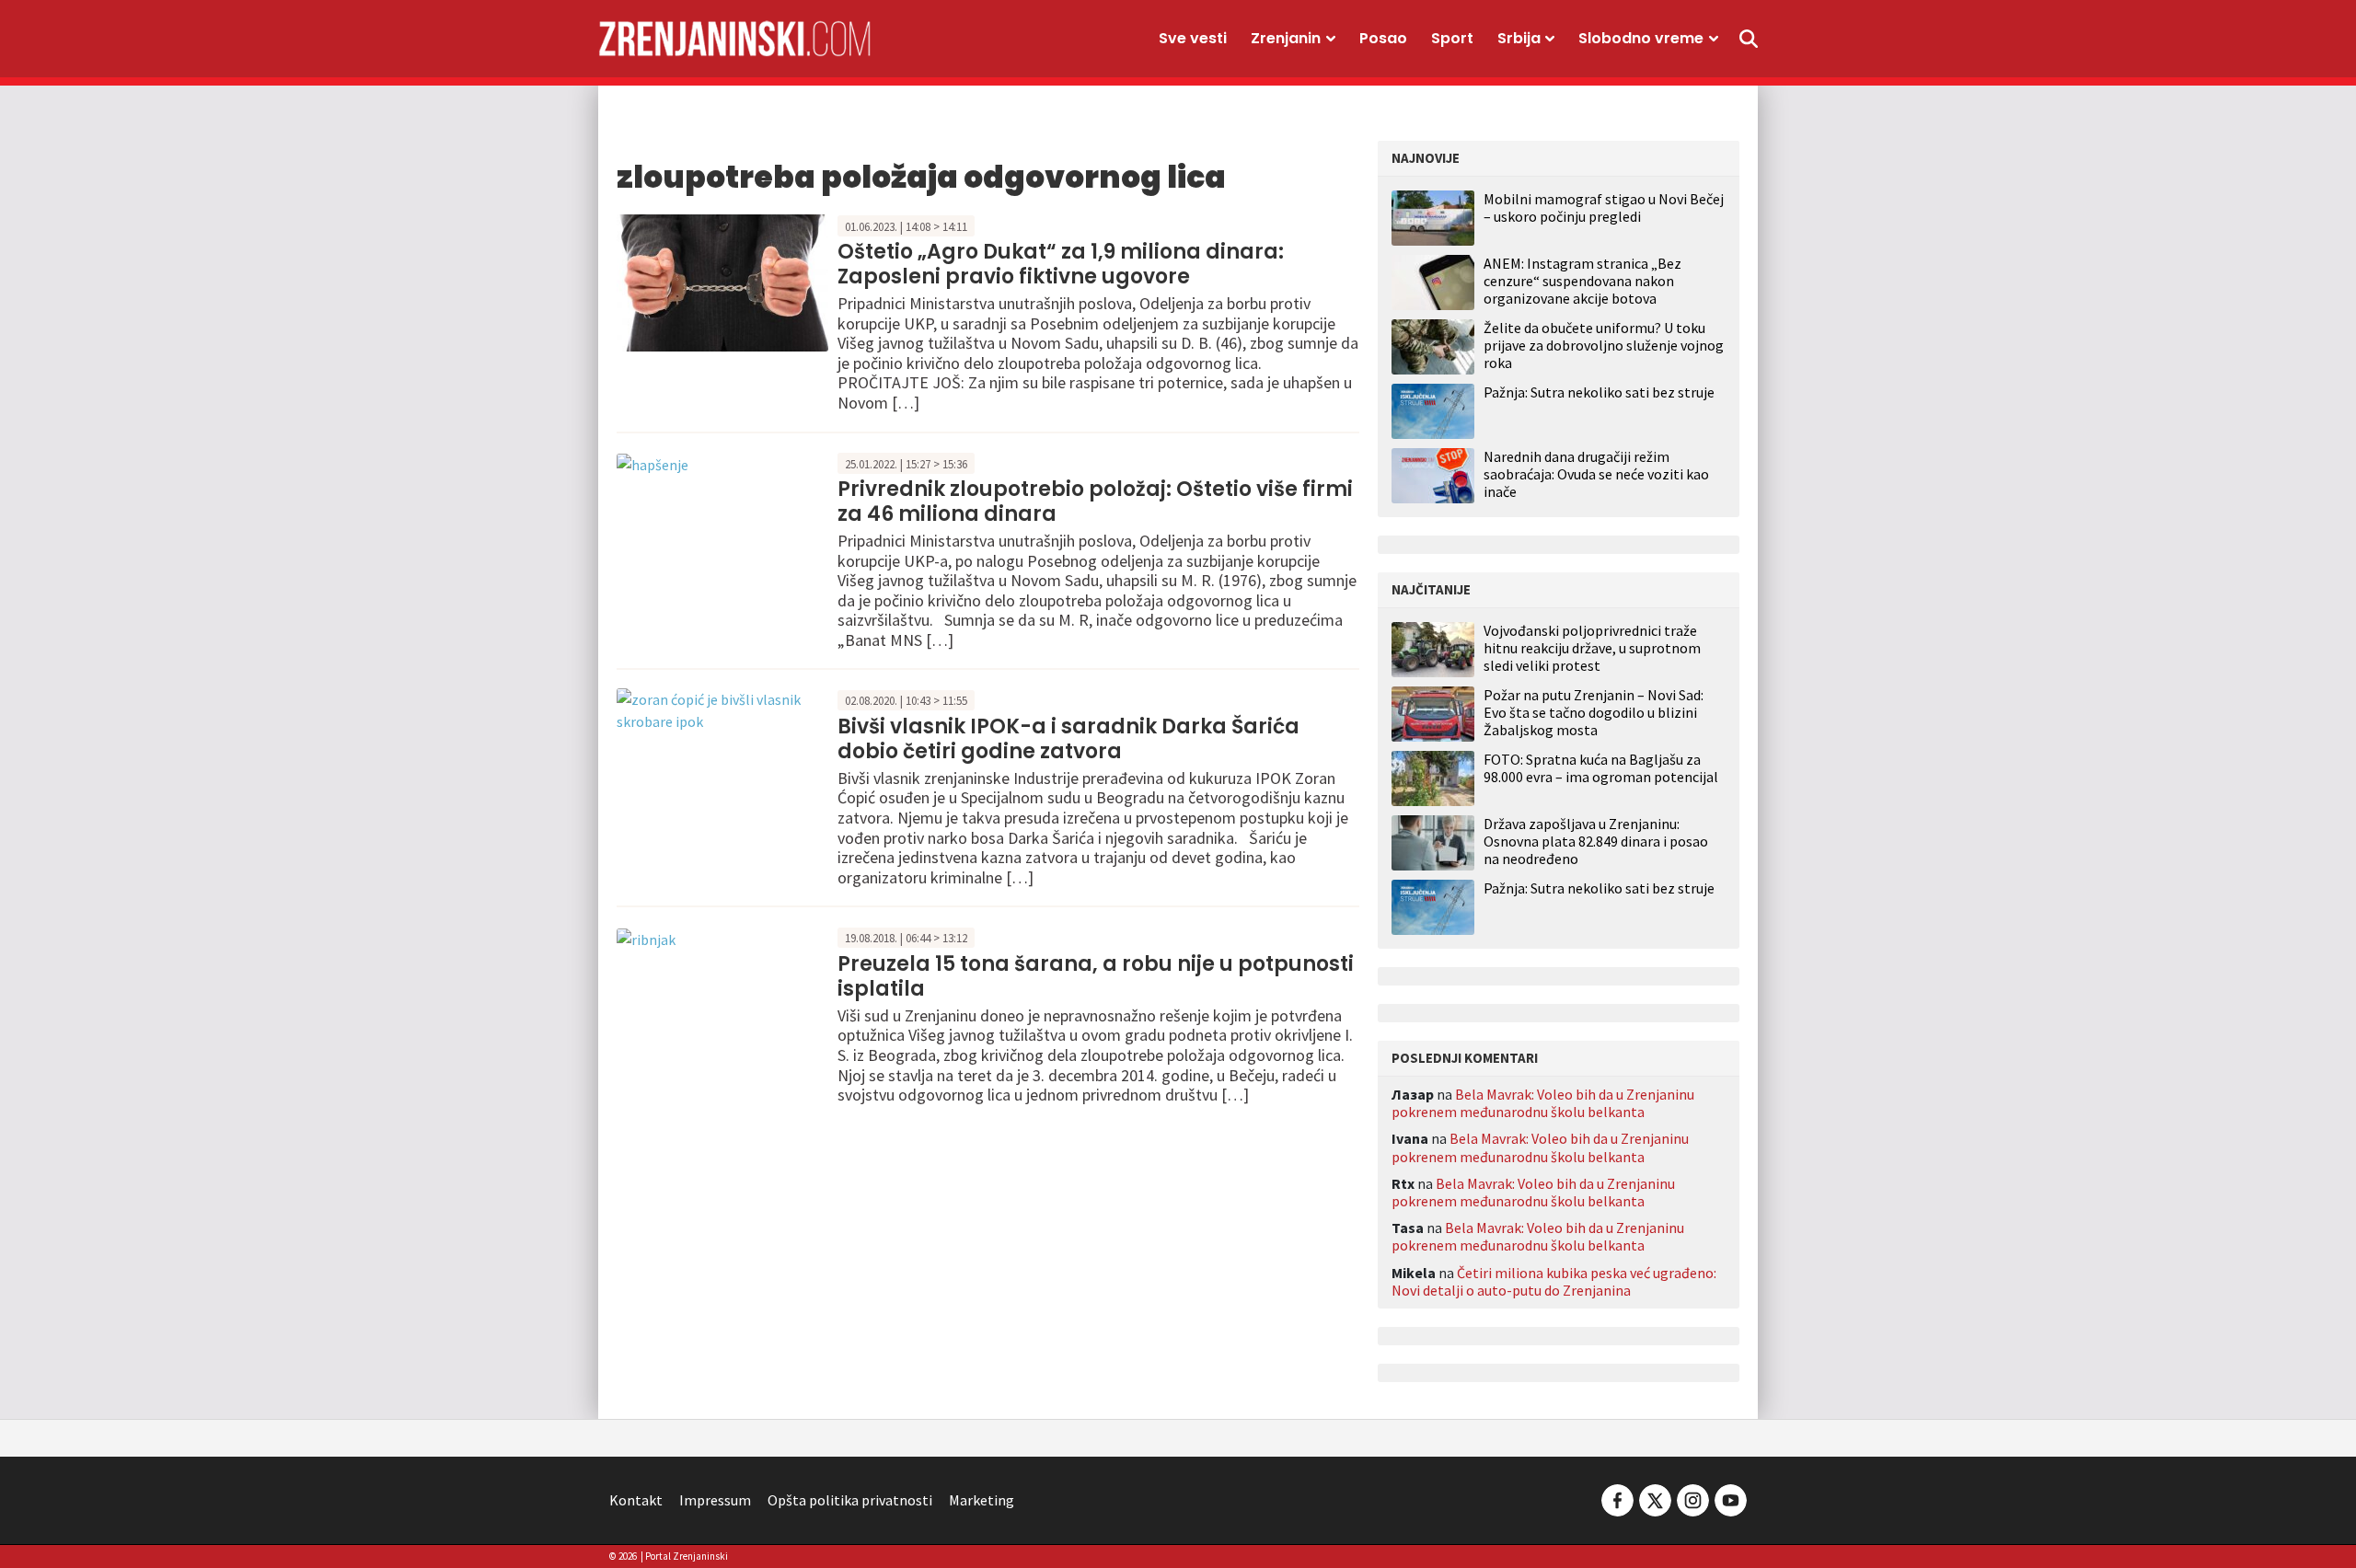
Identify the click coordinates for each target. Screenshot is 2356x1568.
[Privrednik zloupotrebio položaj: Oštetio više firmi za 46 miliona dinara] (653, 463)
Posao (1383, 38)
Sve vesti (1193, 38)
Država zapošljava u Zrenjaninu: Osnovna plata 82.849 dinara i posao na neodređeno (1596, 842)
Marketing (982, 1500)
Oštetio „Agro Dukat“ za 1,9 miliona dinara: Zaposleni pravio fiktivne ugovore (1061, 264)
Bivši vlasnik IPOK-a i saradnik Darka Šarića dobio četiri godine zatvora (1068, 738)
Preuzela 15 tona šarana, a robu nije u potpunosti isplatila (1096, 976)
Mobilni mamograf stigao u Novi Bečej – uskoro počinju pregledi (1604, 208)
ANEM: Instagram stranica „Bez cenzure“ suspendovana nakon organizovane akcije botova (1582, 281)
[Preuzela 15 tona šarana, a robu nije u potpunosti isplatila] (646, 937)
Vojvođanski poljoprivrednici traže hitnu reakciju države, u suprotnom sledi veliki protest (1592, 648)
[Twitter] (1655, 1498)
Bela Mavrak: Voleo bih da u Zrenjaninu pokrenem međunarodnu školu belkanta (1543, 1103)
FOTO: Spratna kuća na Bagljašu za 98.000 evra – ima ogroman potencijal (1601, 768)
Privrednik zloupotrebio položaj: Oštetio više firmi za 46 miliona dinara (1095, 501)
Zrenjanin (1286, 38)
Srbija (1519, 38)
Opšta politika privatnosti (850, 1500)
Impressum (715, 1500)
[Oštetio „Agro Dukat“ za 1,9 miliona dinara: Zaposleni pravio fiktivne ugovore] (722, 281)
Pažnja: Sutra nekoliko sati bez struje (1599, 392)
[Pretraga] (1749, 39)
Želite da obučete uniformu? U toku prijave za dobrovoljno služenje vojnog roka (1604, 345)
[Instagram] (1693, 1498)
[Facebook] (1617, 1498)
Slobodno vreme (1641, 38)
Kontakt (636, 1500)
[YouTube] (1729, 1498)
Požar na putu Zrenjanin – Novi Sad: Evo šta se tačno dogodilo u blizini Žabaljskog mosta (1594, 713)
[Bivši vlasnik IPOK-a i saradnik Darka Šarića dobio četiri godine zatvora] (722, 709)
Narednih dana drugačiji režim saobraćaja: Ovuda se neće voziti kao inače (1596, 474)
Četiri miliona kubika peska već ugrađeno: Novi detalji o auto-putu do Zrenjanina (1554, 1281)
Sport (1452, 38)
